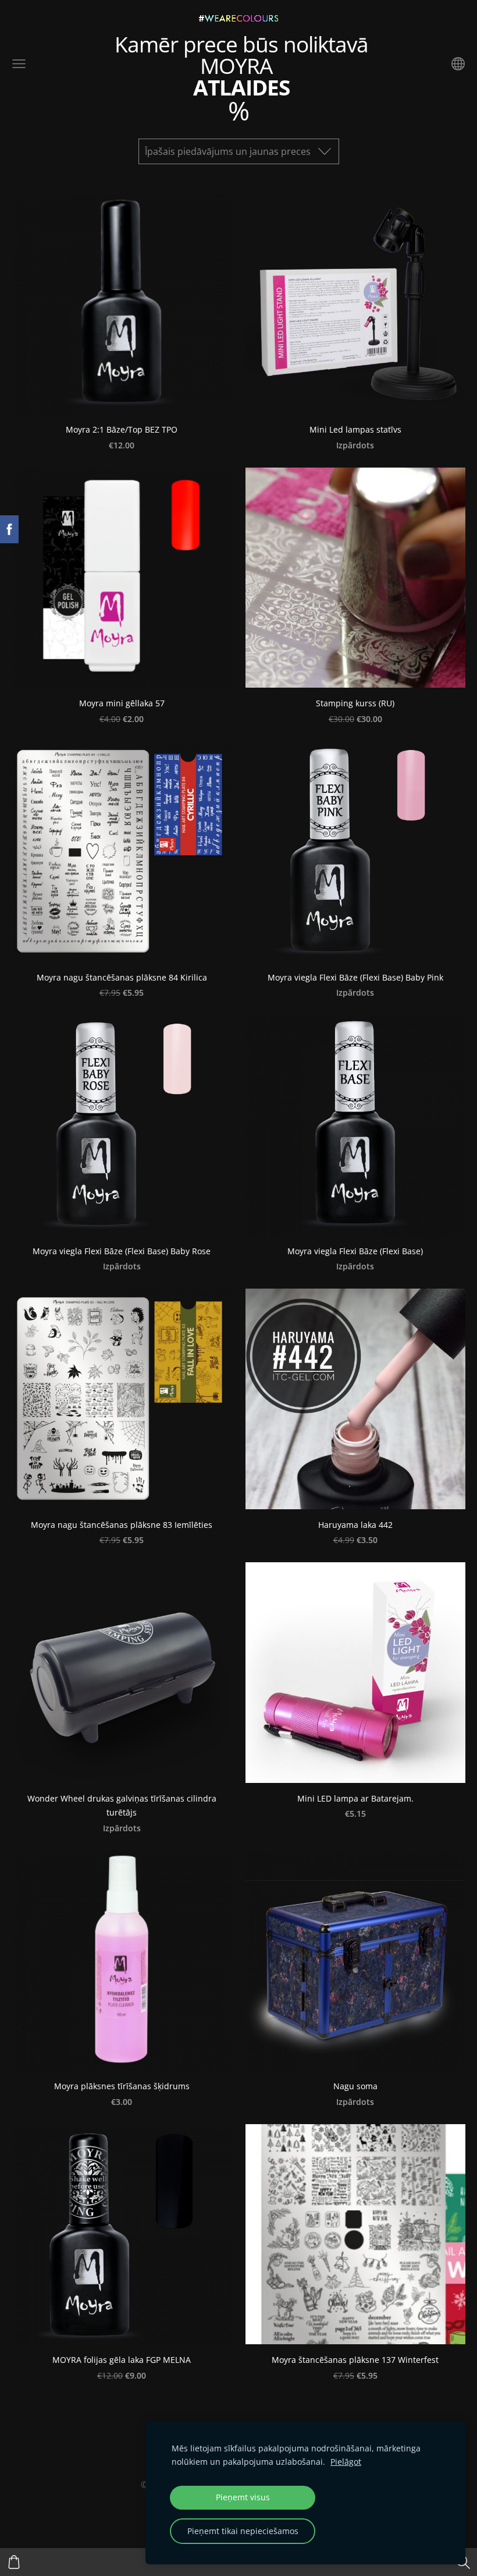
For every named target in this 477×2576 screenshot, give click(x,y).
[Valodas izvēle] (458, 64)
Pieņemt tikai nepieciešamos (243, 2531)
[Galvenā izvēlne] (19, 64)
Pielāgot (346, 2462)
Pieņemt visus (243, 2497)
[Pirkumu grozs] (14, 2562)
